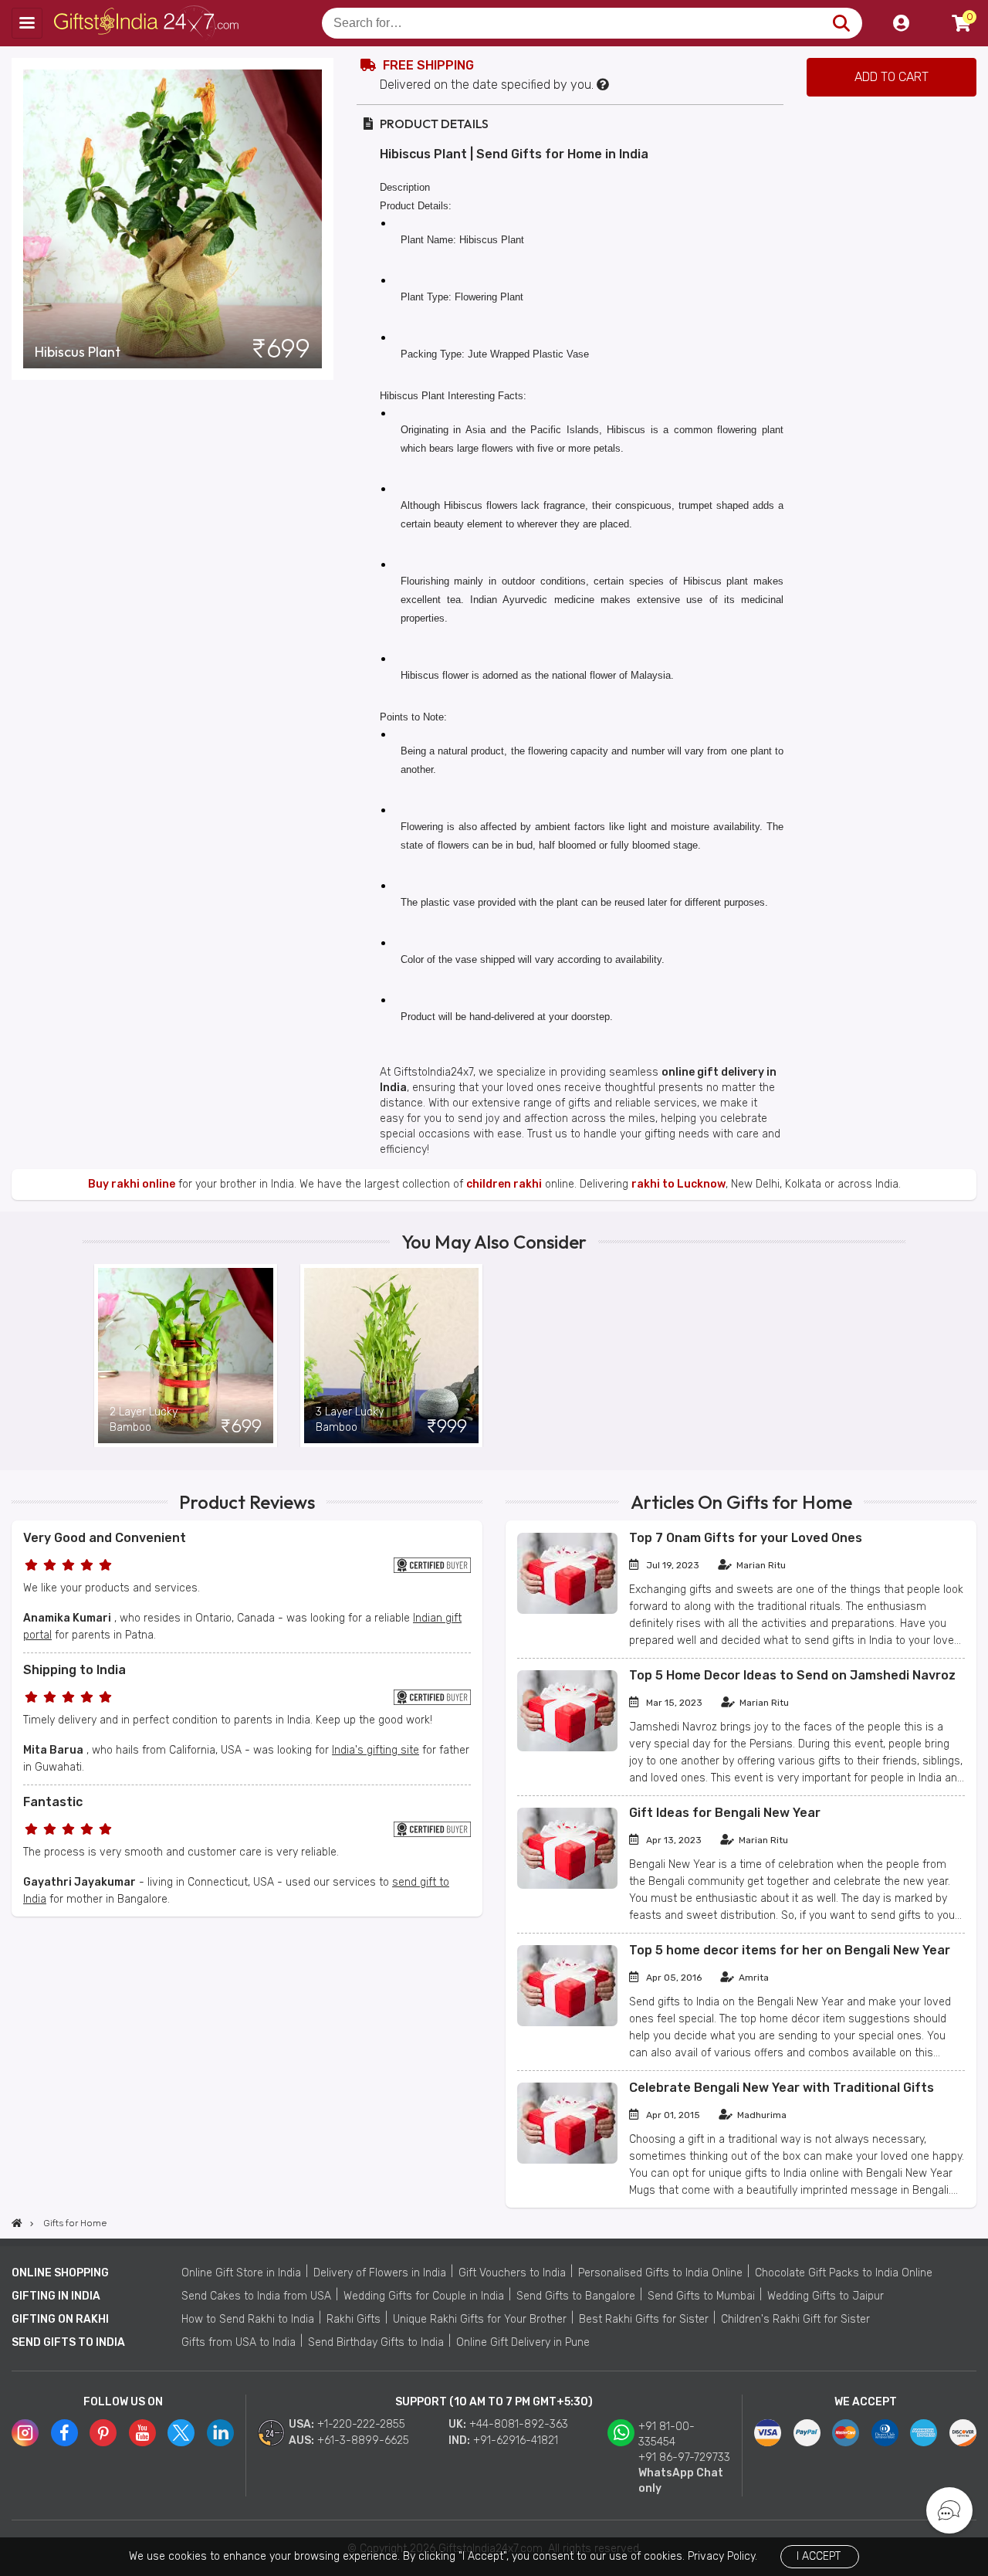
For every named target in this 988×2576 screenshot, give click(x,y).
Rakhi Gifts (354, 2319)
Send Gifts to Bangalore (576, 2296)
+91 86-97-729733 (684, 2457)
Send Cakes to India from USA (256, 2296)
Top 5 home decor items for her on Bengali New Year (790, 1950)
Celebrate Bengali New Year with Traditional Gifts (782, 2088)
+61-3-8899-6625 (363, 2440)
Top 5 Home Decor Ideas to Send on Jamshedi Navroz (792, 1675)
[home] (17, 2223)
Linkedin (220, 2433)
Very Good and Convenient (105, 1538)
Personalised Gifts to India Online (660, 2273)
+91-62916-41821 (516, 2440)
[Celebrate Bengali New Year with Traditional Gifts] (567, 2160)
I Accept (819, 2556)
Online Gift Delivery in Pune (523, 2342)
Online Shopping (60, 2273)
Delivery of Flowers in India (380, 2273)
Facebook (64, 2433)
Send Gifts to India (68, 2342)
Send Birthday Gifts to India (376, 2342)
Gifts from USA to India (239, 2342)
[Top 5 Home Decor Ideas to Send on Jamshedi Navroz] (567, 1748)
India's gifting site (376, 1750)
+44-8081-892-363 (519, 2424)
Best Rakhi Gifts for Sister (644, 2319)
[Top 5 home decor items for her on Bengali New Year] (567, 2023)
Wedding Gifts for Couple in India (424, 2296)
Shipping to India (74, 1670)
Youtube (142, 2433)
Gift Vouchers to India (512, 2273)
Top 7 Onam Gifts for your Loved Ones (746, 1538)
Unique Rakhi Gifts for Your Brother (480, 2319)
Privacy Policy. (722, 2556)
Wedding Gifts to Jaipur (826, 2296)
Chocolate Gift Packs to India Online (844, 2273)
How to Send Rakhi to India (248, 2319)
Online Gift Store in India (241, 2273)
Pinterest (103, 2433)
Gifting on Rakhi (60, 2319)
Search (841, 23)
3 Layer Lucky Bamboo (350, 1420)
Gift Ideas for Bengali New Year (725, 1813)
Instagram (25, 2433)
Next (894, 1355)
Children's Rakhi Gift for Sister (795, 2319)
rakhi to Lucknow (678, 1184)
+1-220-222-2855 (361, 2424)
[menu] (27, 23)
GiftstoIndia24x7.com (148, 23)
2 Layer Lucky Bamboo (144, 1420)
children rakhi (504, 1184)
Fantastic (53, 1802)
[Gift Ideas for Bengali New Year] (567, 1885)
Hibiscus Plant (78, 352)
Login (901, 23)
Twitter (181, 2433)
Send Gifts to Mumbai (701, 2296)
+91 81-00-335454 (667, 2434)
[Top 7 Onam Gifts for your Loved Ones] (567, 1610)
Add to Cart (892, 77)
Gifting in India (56, 2296)
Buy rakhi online (132, 1184)
